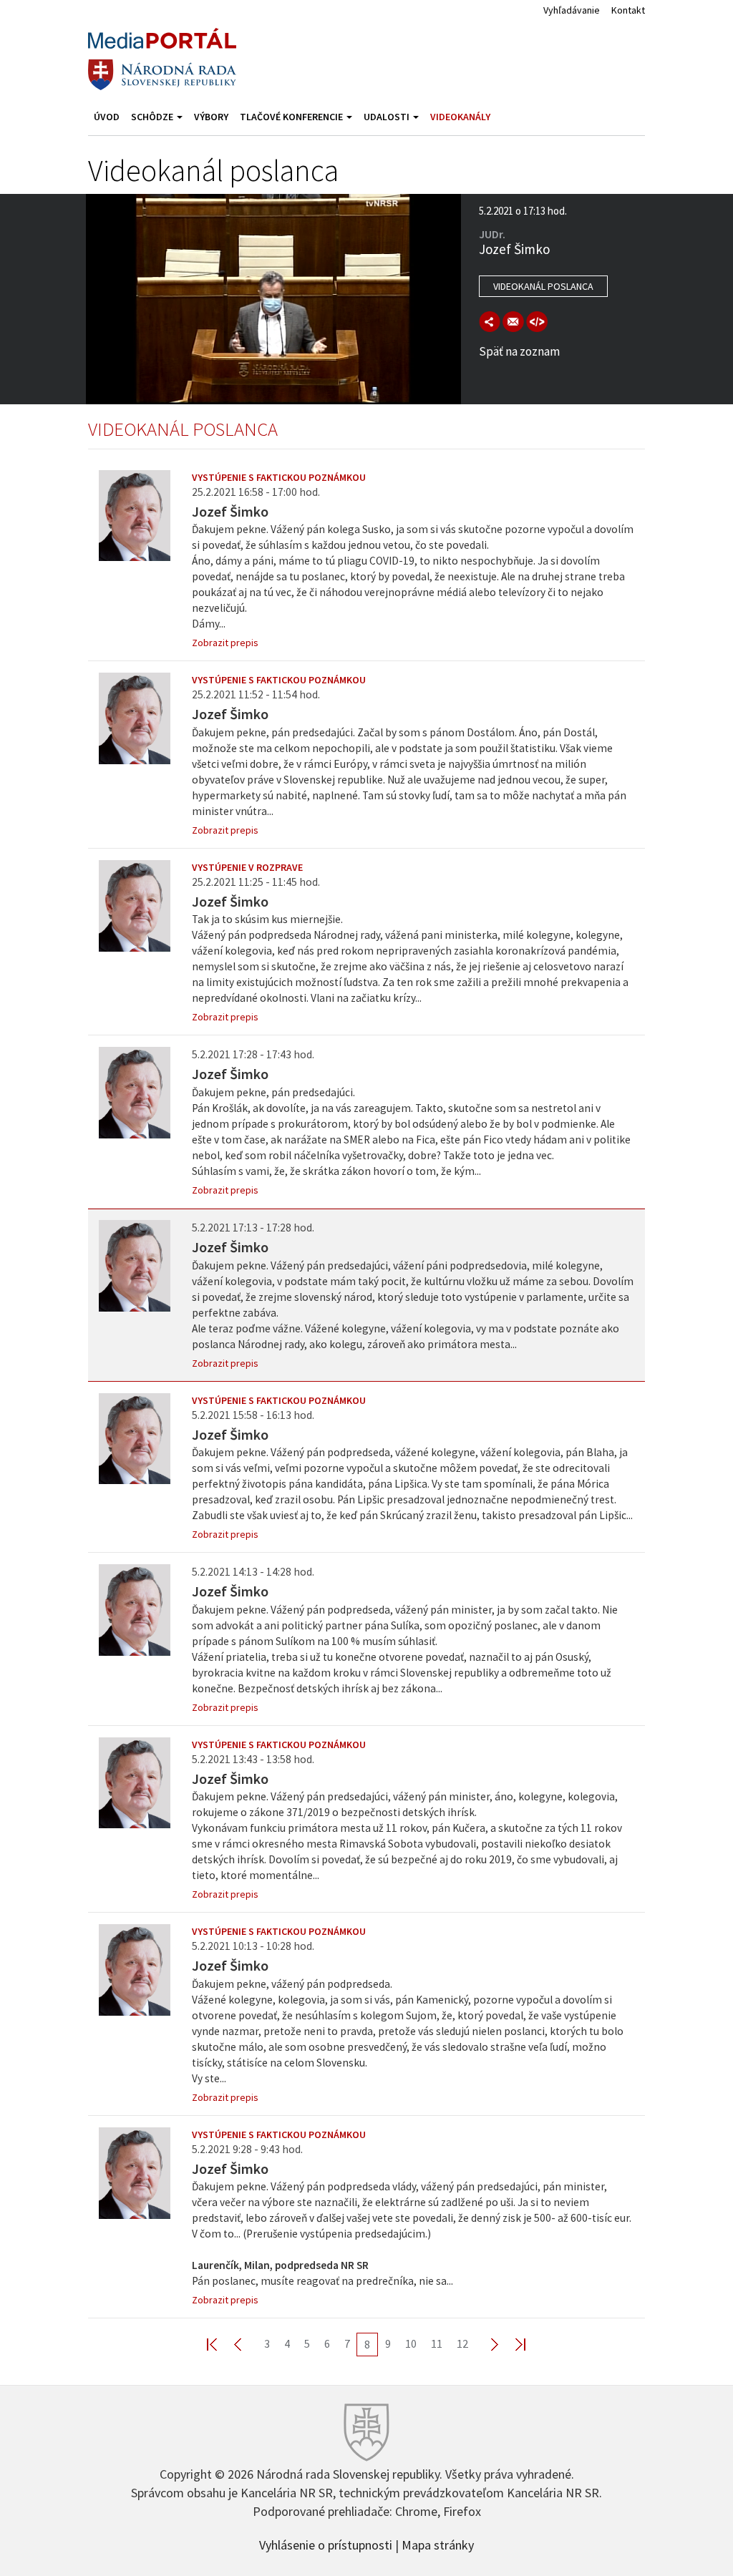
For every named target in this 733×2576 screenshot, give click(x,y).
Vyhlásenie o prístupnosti (326, 2544)
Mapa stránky (438, 2544)
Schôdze (153, 117)
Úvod (107, 117)
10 (411, 2343)
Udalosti (388, 117)
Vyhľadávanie (572, 10)
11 (437, 2343)
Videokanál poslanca (543, 286)
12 (462, 2343)
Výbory (211, 117)
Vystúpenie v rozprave (247, 867)
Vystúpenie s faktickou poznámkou (279, 477)
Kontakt (628, 10)
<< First (220, 2344)
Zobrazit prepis (225, 643)
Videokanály (460, 117)
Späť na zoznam (519, 351)
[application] (273, 299)
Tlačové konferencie (292, 117)
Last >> (512, 2344)
